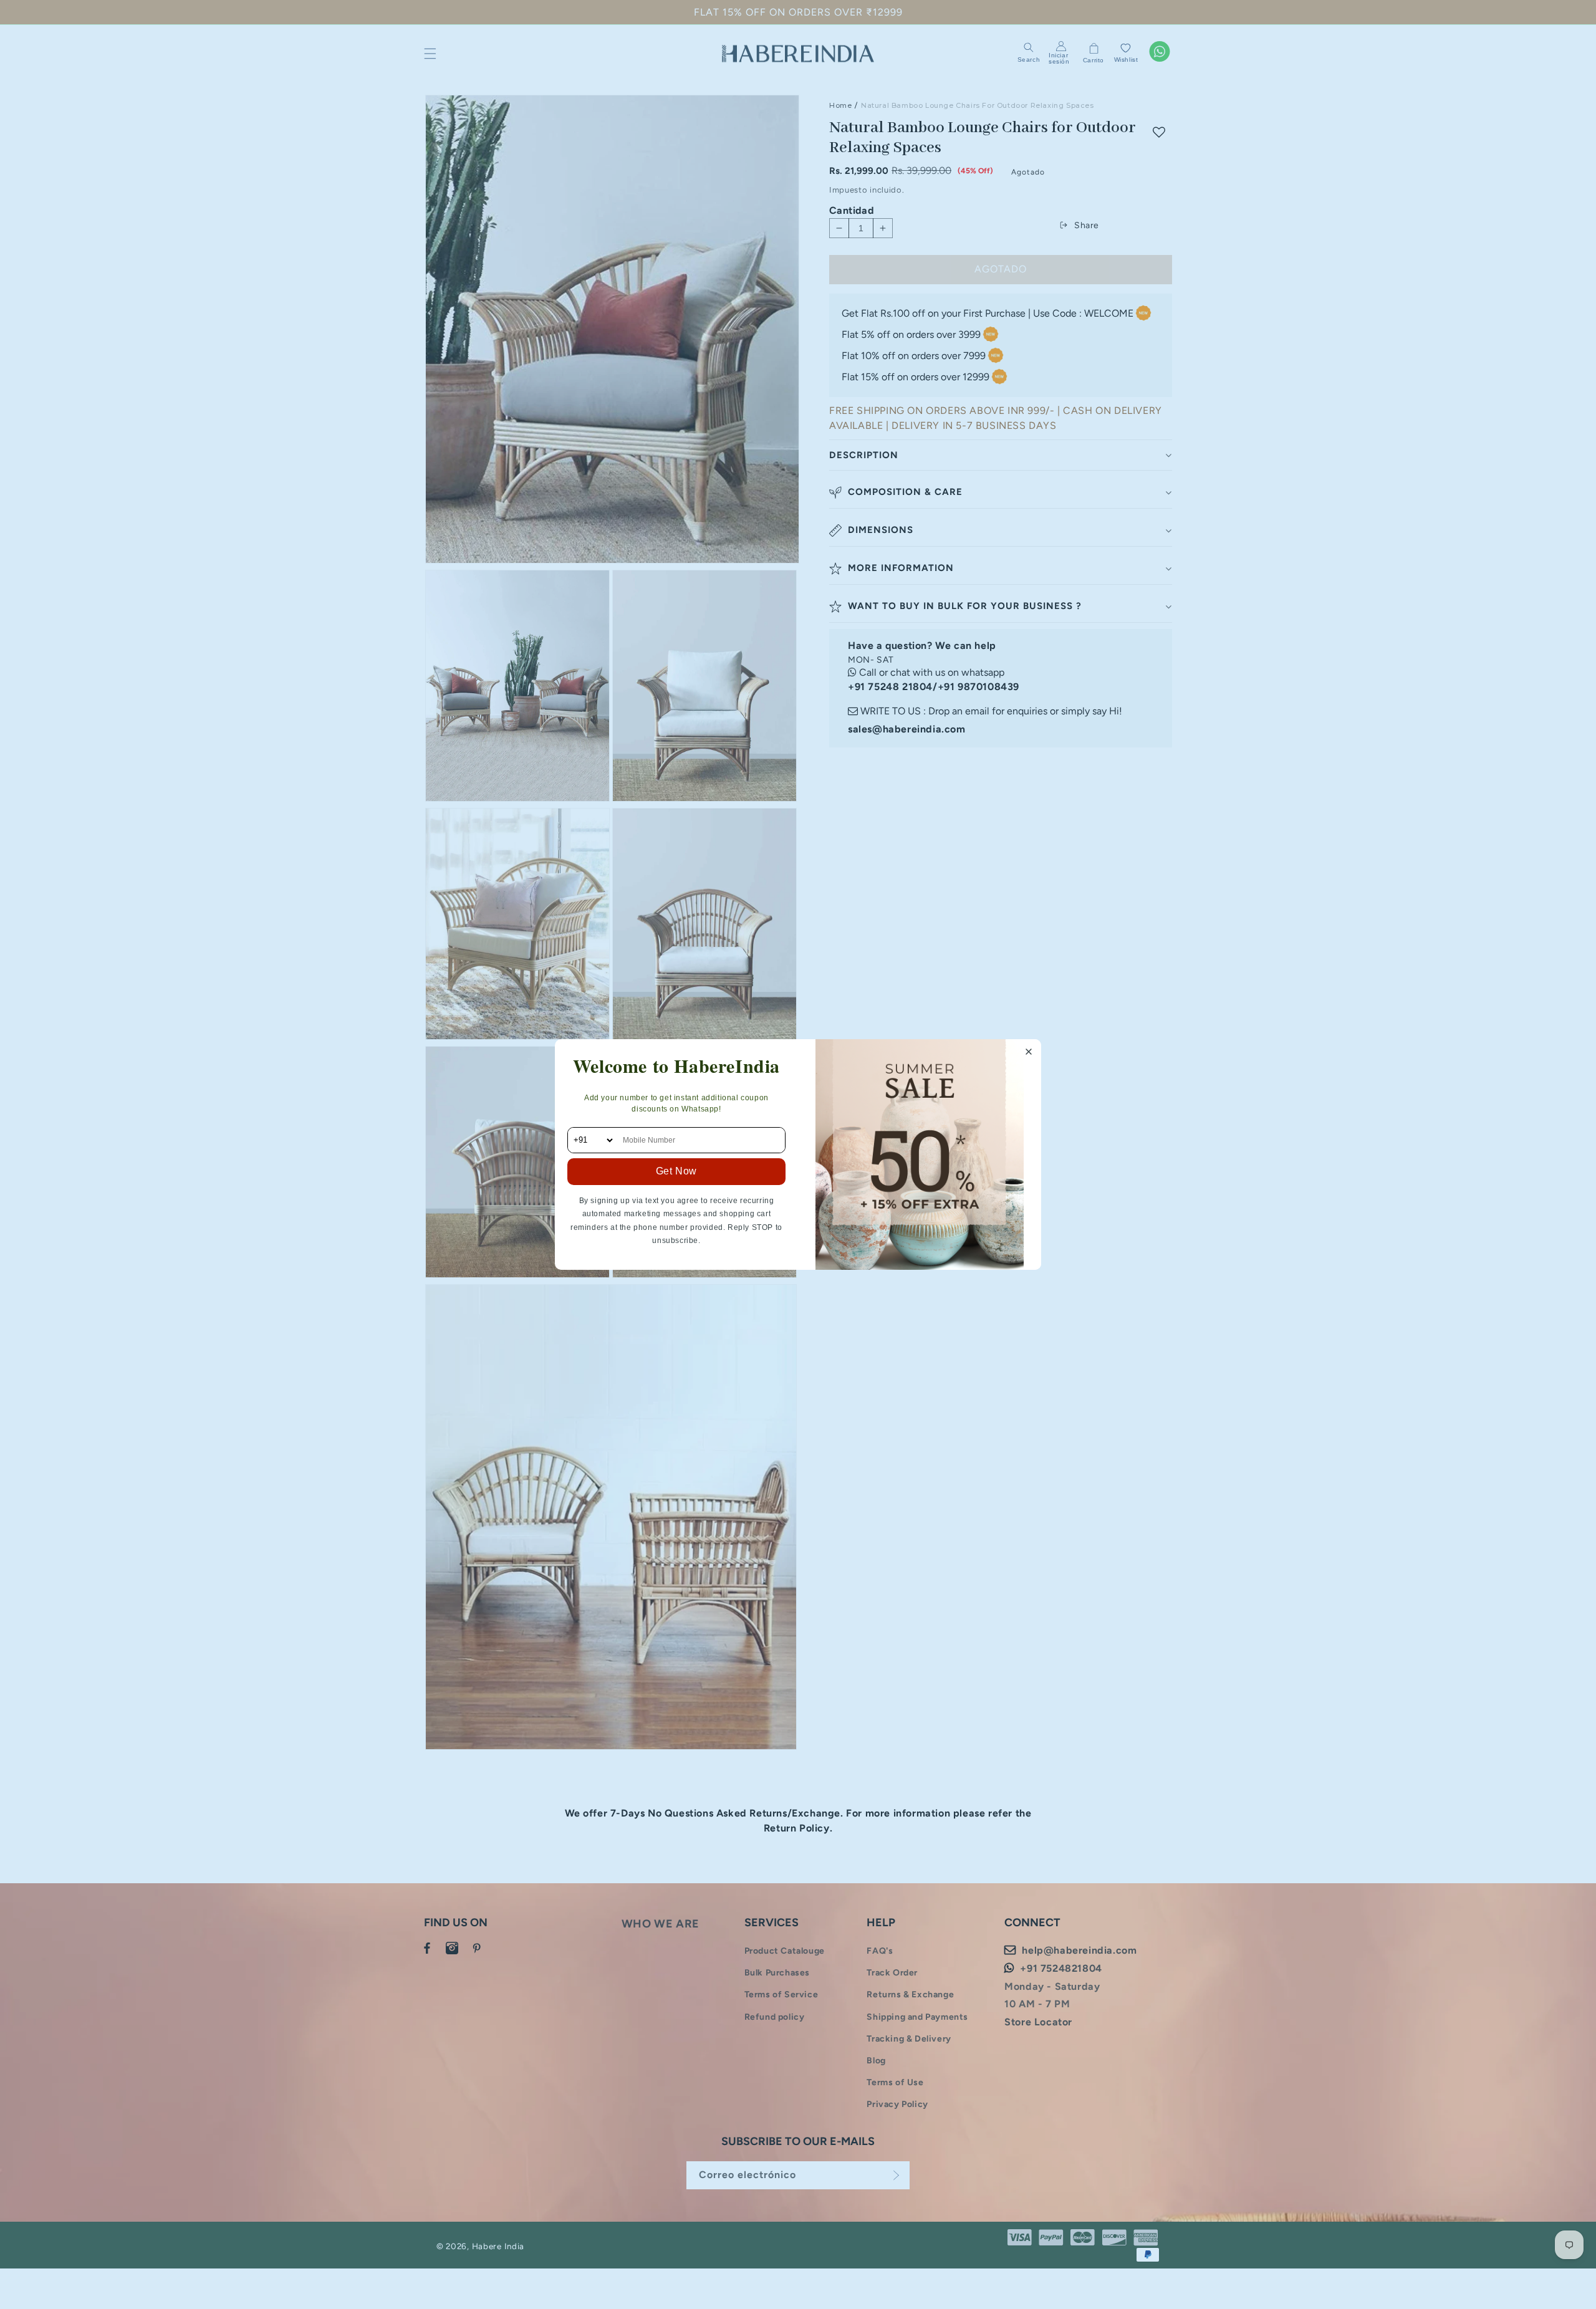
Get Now (676, 1171)
